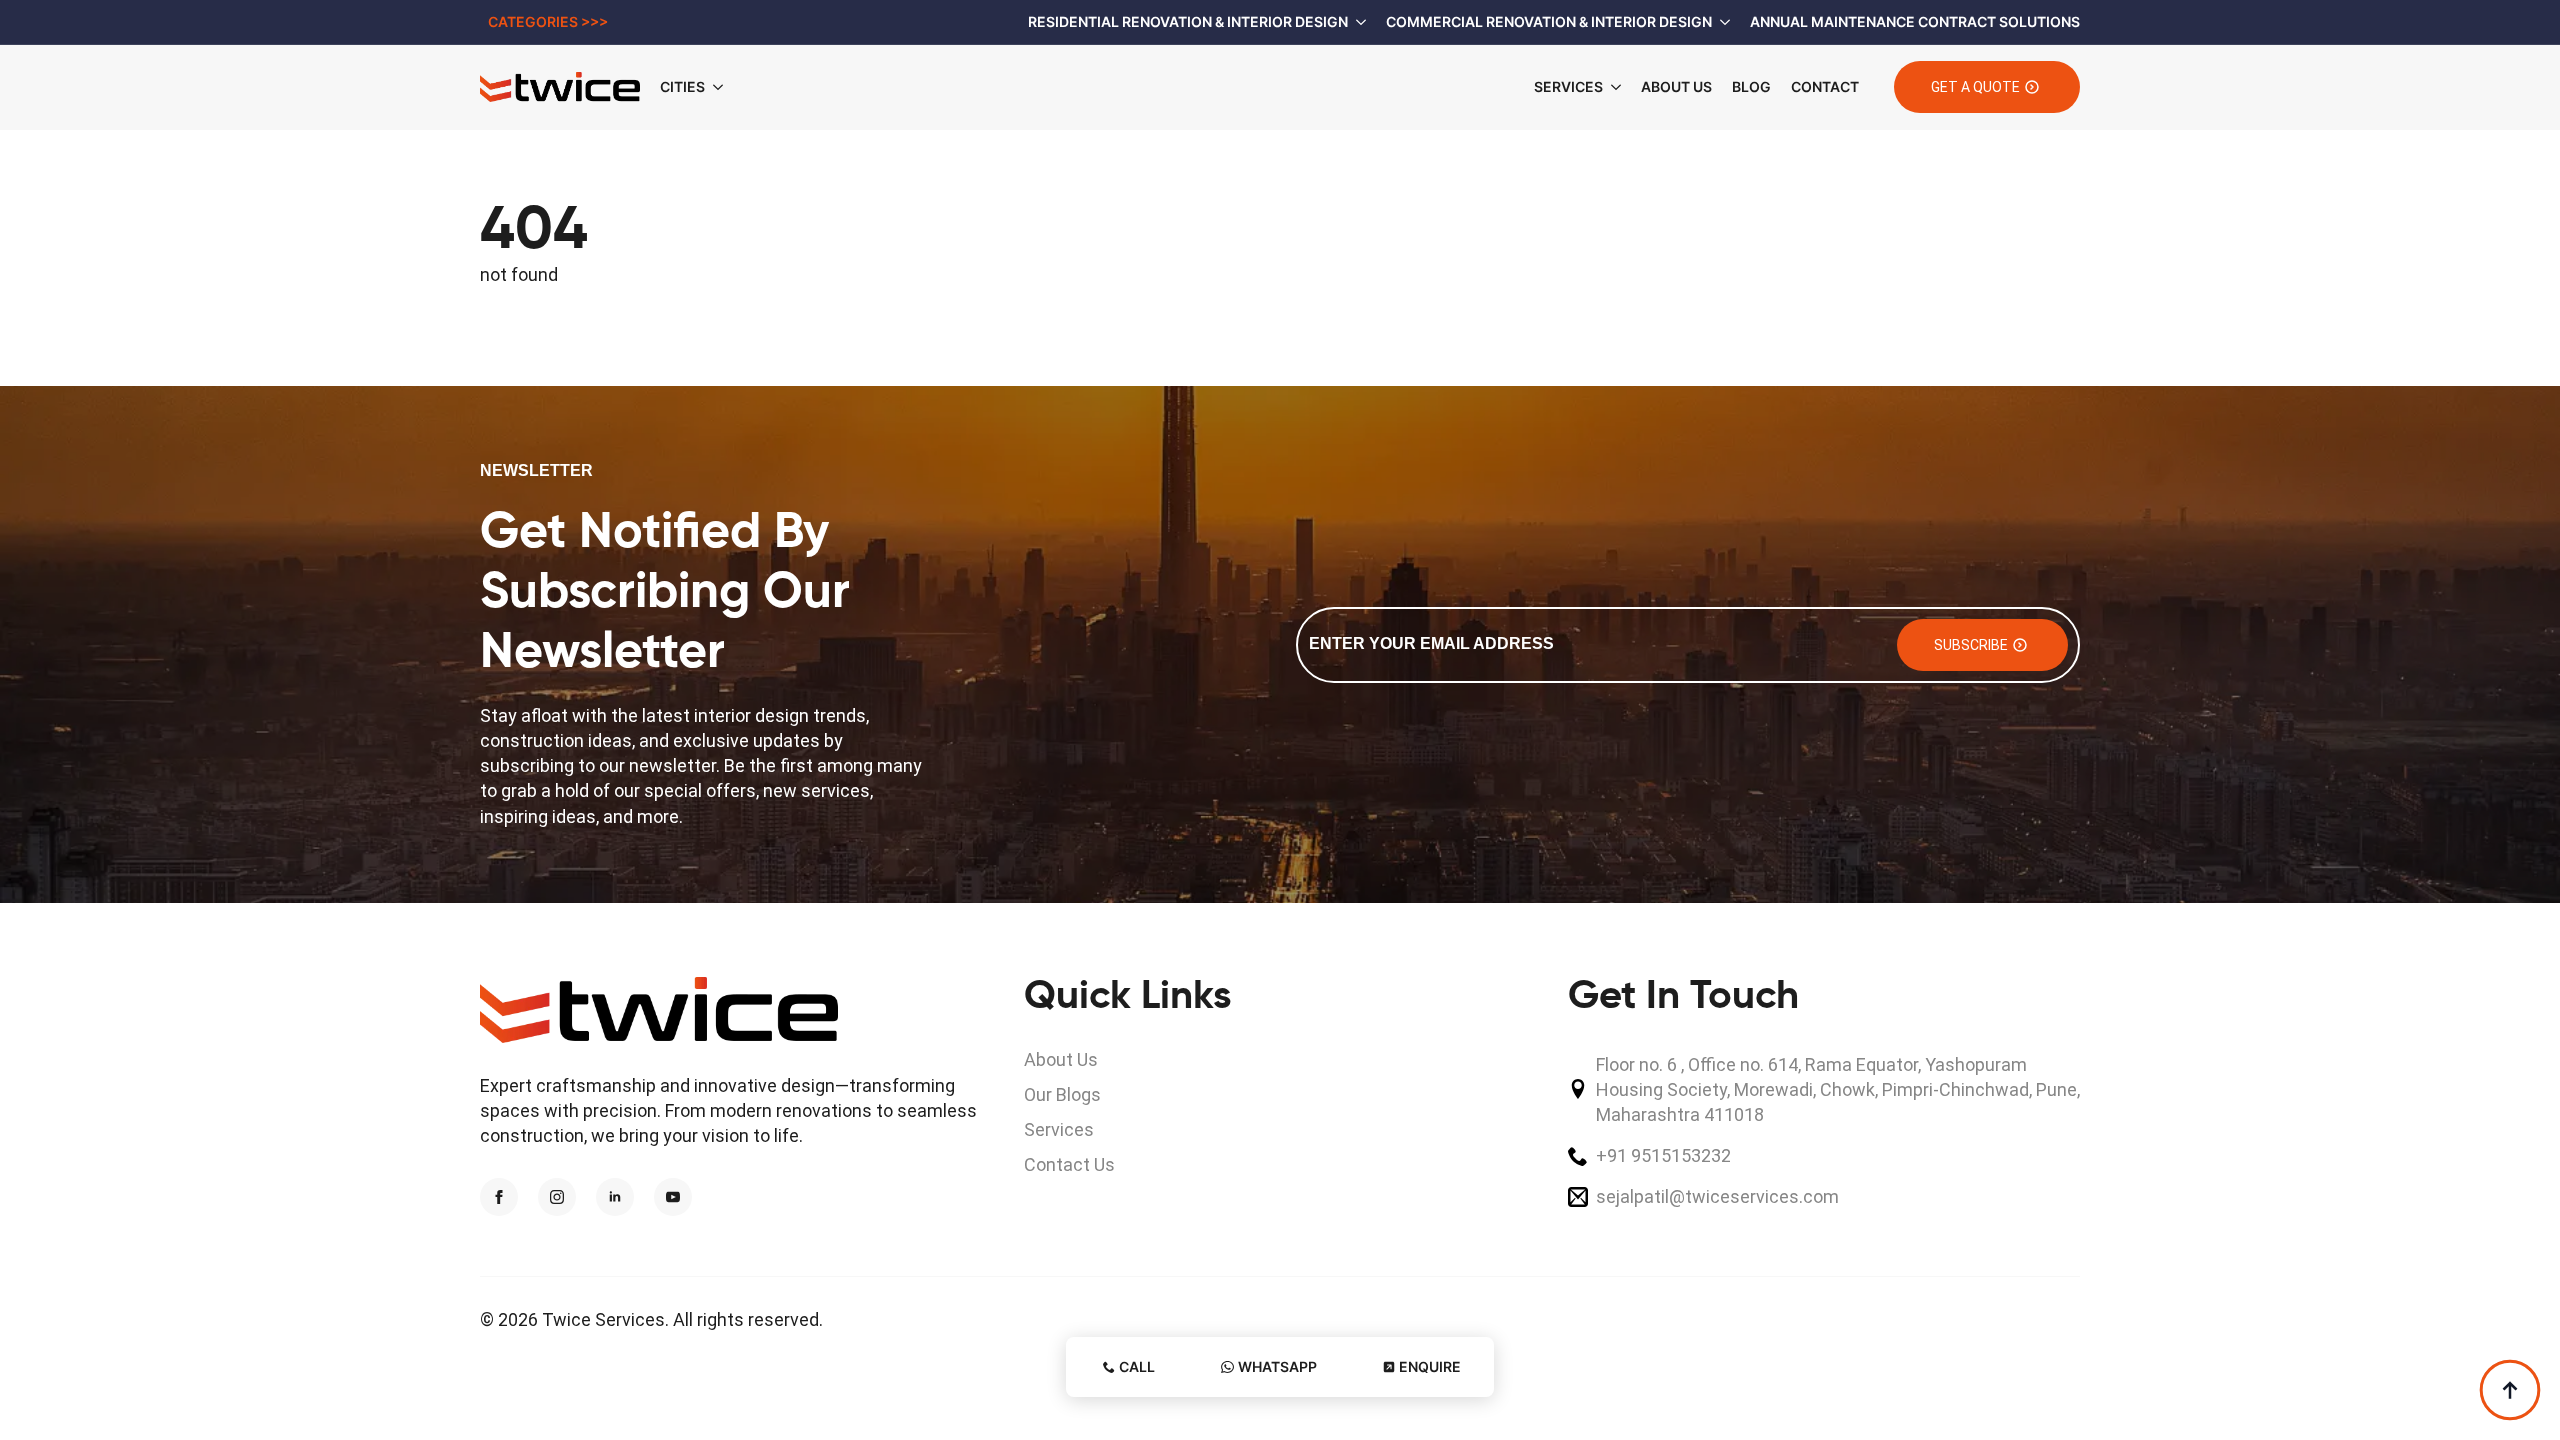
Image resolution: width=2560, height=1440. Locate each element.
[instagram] (557, 1197)
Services (1568, 86)
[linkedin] (615, 1197)
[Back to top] (2510, 1390)
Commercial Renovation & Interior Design (1549, 21)
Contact (1825, 86)
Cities (682, 86)
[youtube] (673, 1197)
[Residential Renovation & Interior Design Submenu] (1357, 22)
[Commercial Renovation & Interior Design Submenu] (1721, 22)
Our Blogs (1062, 1094)
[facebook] (499, 1197)
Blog (1751, 86)
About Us (1676, 86)
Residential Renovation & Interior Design (1188, 21)
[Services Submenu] (1612, 87)
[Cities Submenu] (724, 87)
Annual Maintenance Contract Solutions (1915, 21)
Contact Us (1069, 1164)
